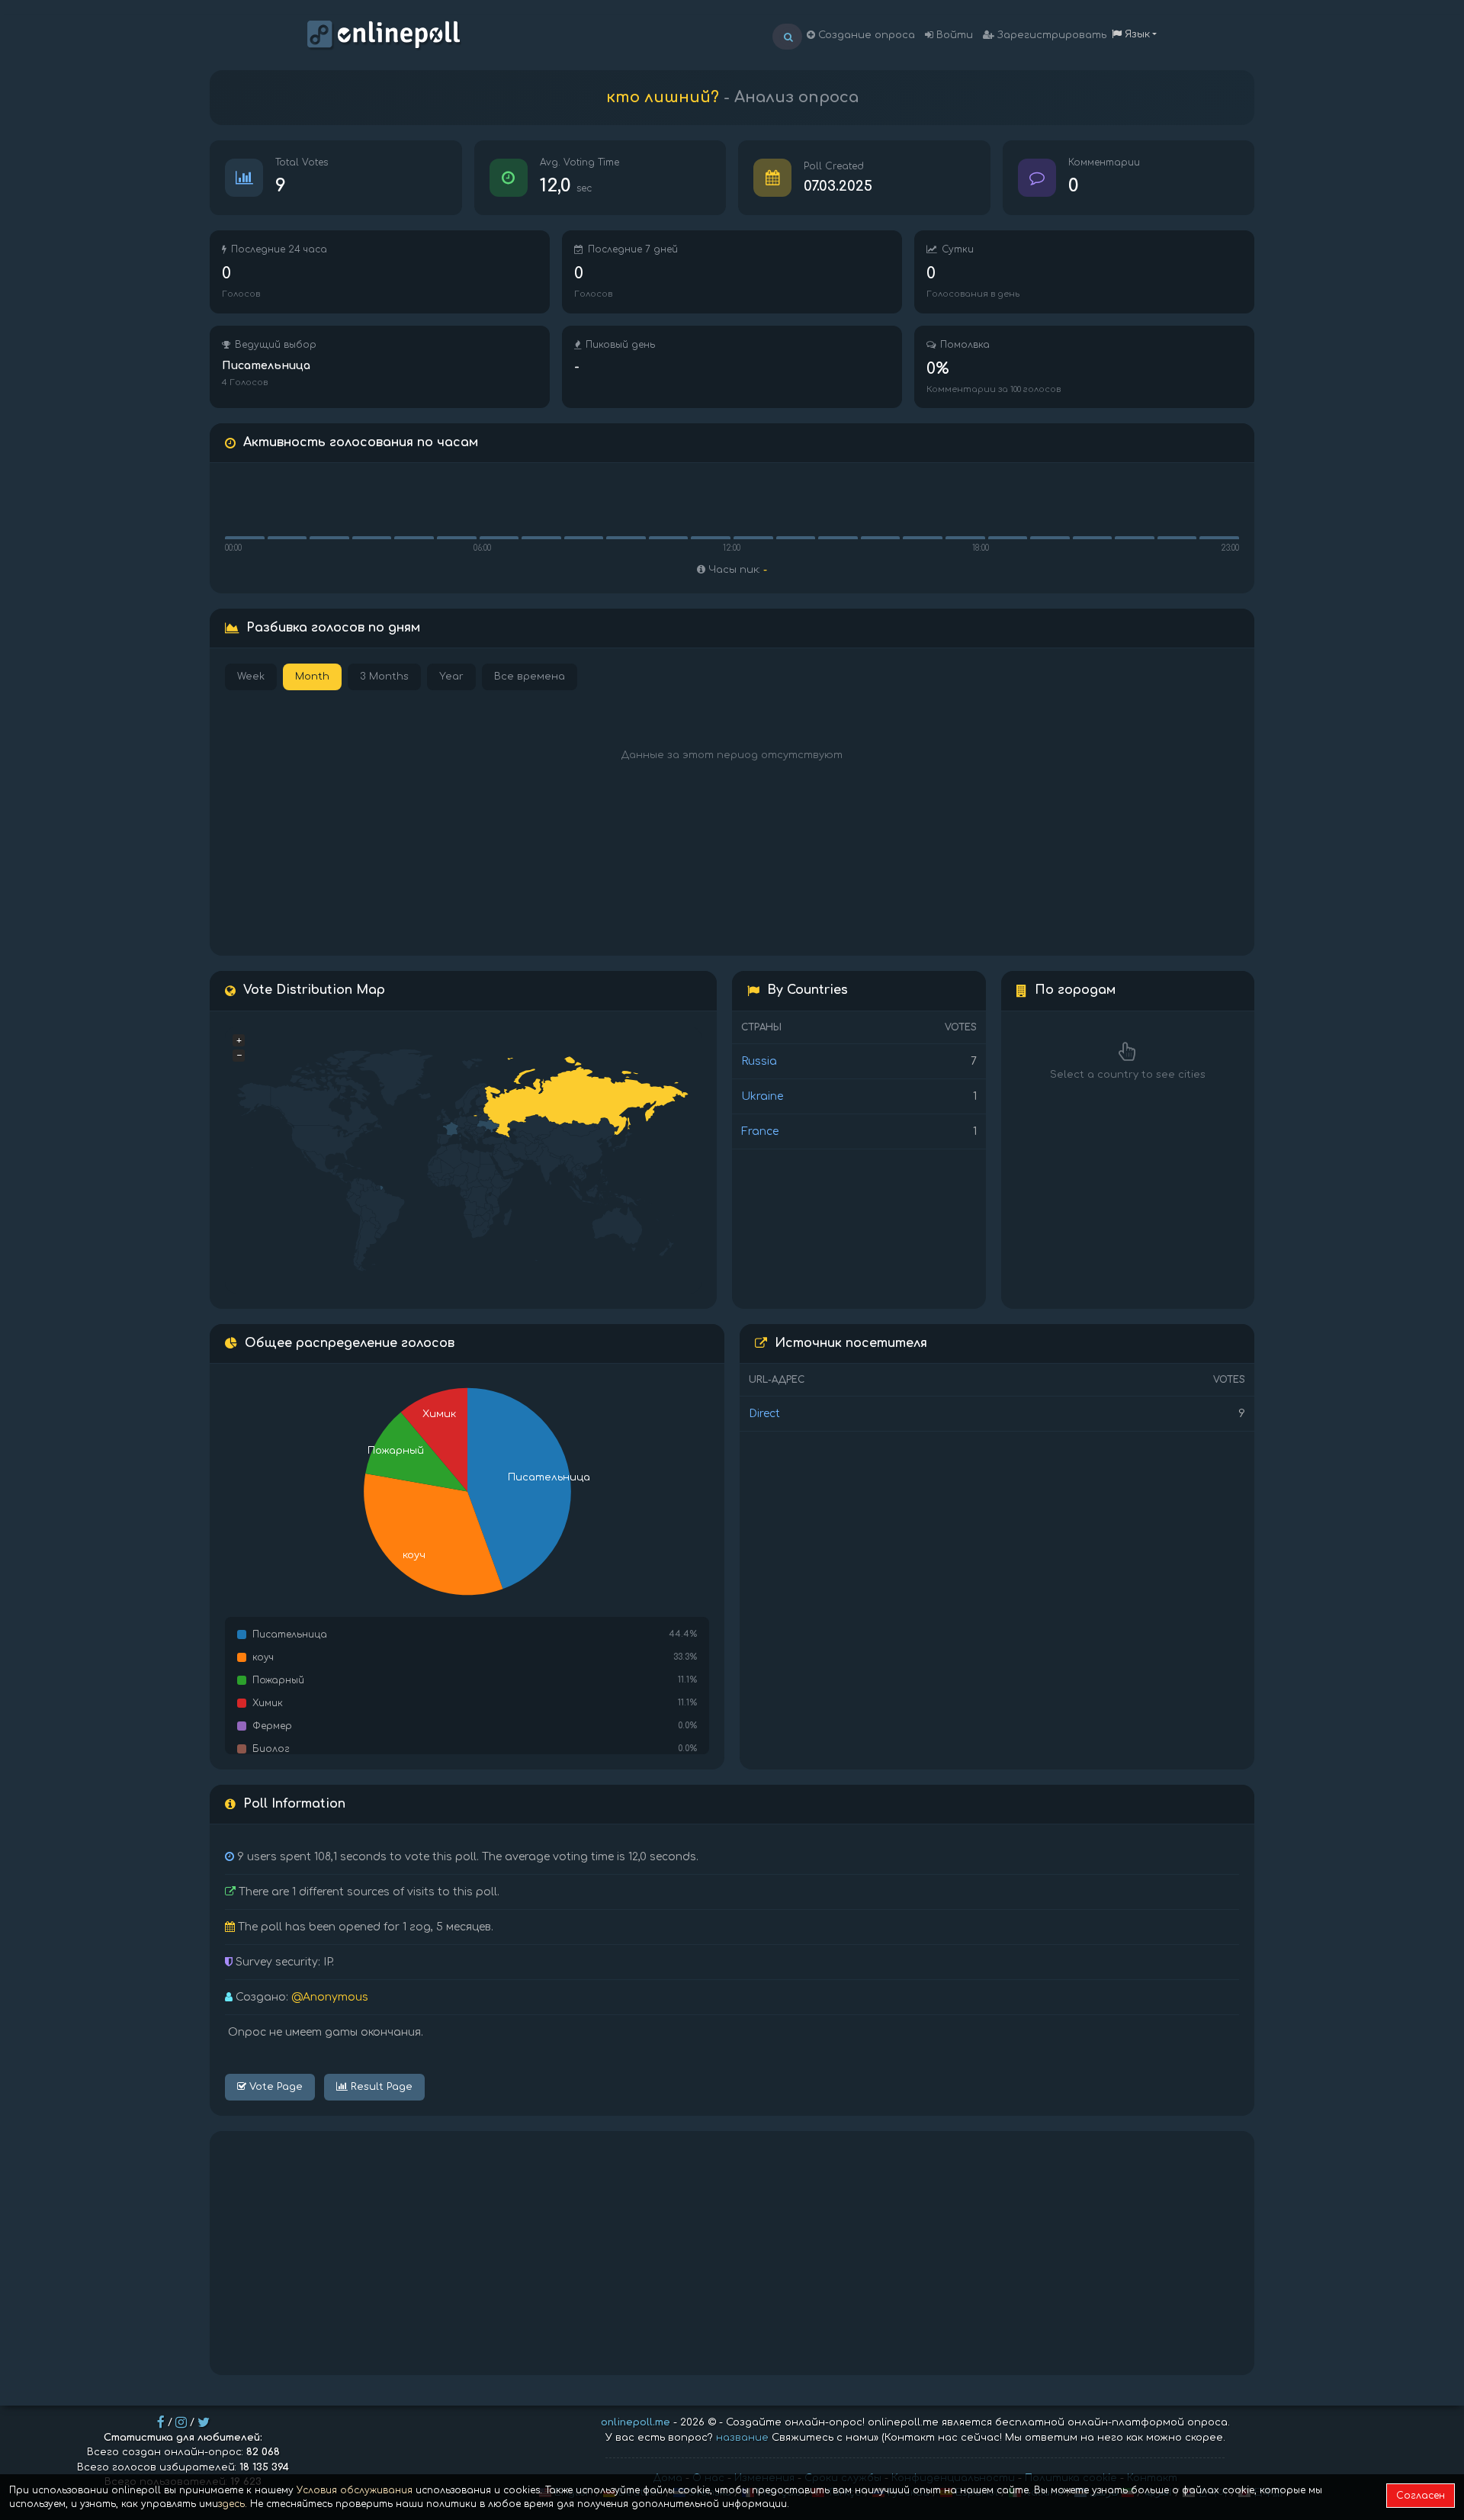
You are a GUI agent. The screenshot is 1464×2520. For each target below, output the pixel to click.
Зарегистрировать (1050, 35)
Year (451, 677)
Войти (953, 35)
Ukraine (762, 1096)
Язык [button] (1136, 34)
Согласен (1421, 2496)
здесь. (233, 2504)
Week (251, 677)
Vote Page (274, 2087)
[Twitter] (204, 2422)
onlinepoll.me (636, 2422)
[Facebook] (161, 2422)
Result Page (380, 2087)
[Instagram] (181, 2422)
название (742, 2438)
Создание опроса (865, 35)
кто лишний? (663, 97)
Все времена (530, 677)
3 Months (384, 677)
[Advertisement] (732, 2253)
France (760, 1131)
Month (312, 677)
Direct (764, 1414)
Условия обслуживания (355, 2490)
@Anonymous (330, 1997)
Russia (759, 1061)
